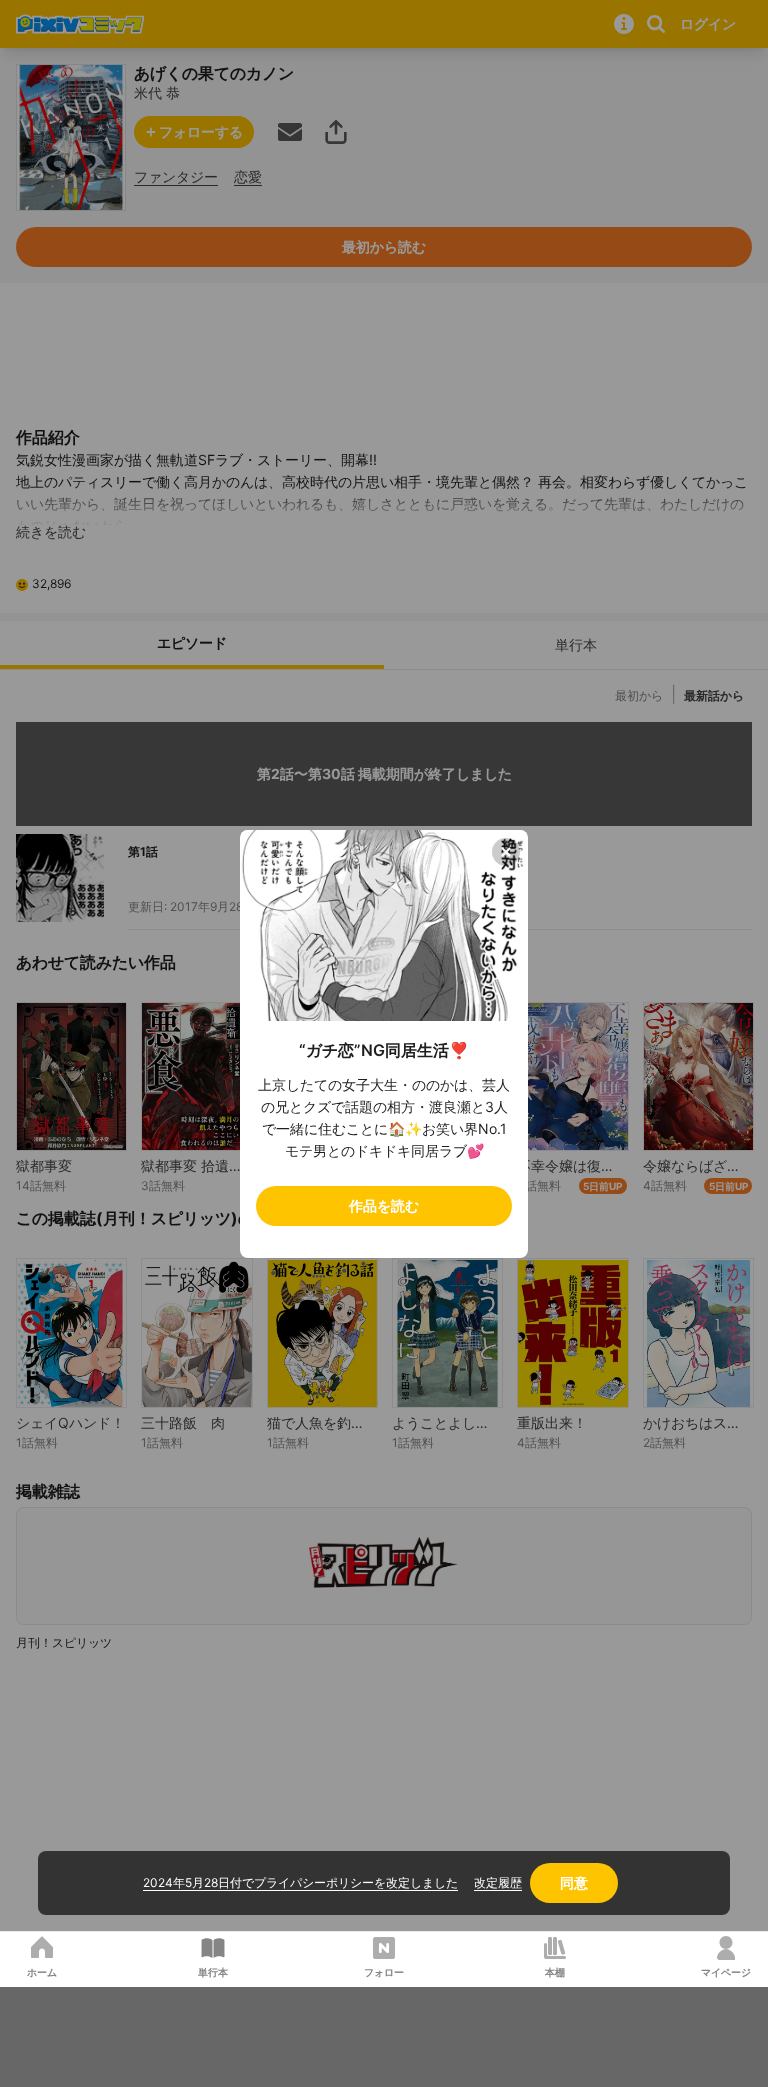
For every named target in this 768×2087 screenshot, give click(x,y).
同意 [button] (574, 1882)
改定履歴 (498, 1882)
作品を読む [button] (384, 1205)
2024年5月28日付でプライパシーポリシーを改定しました (300, 1882)
